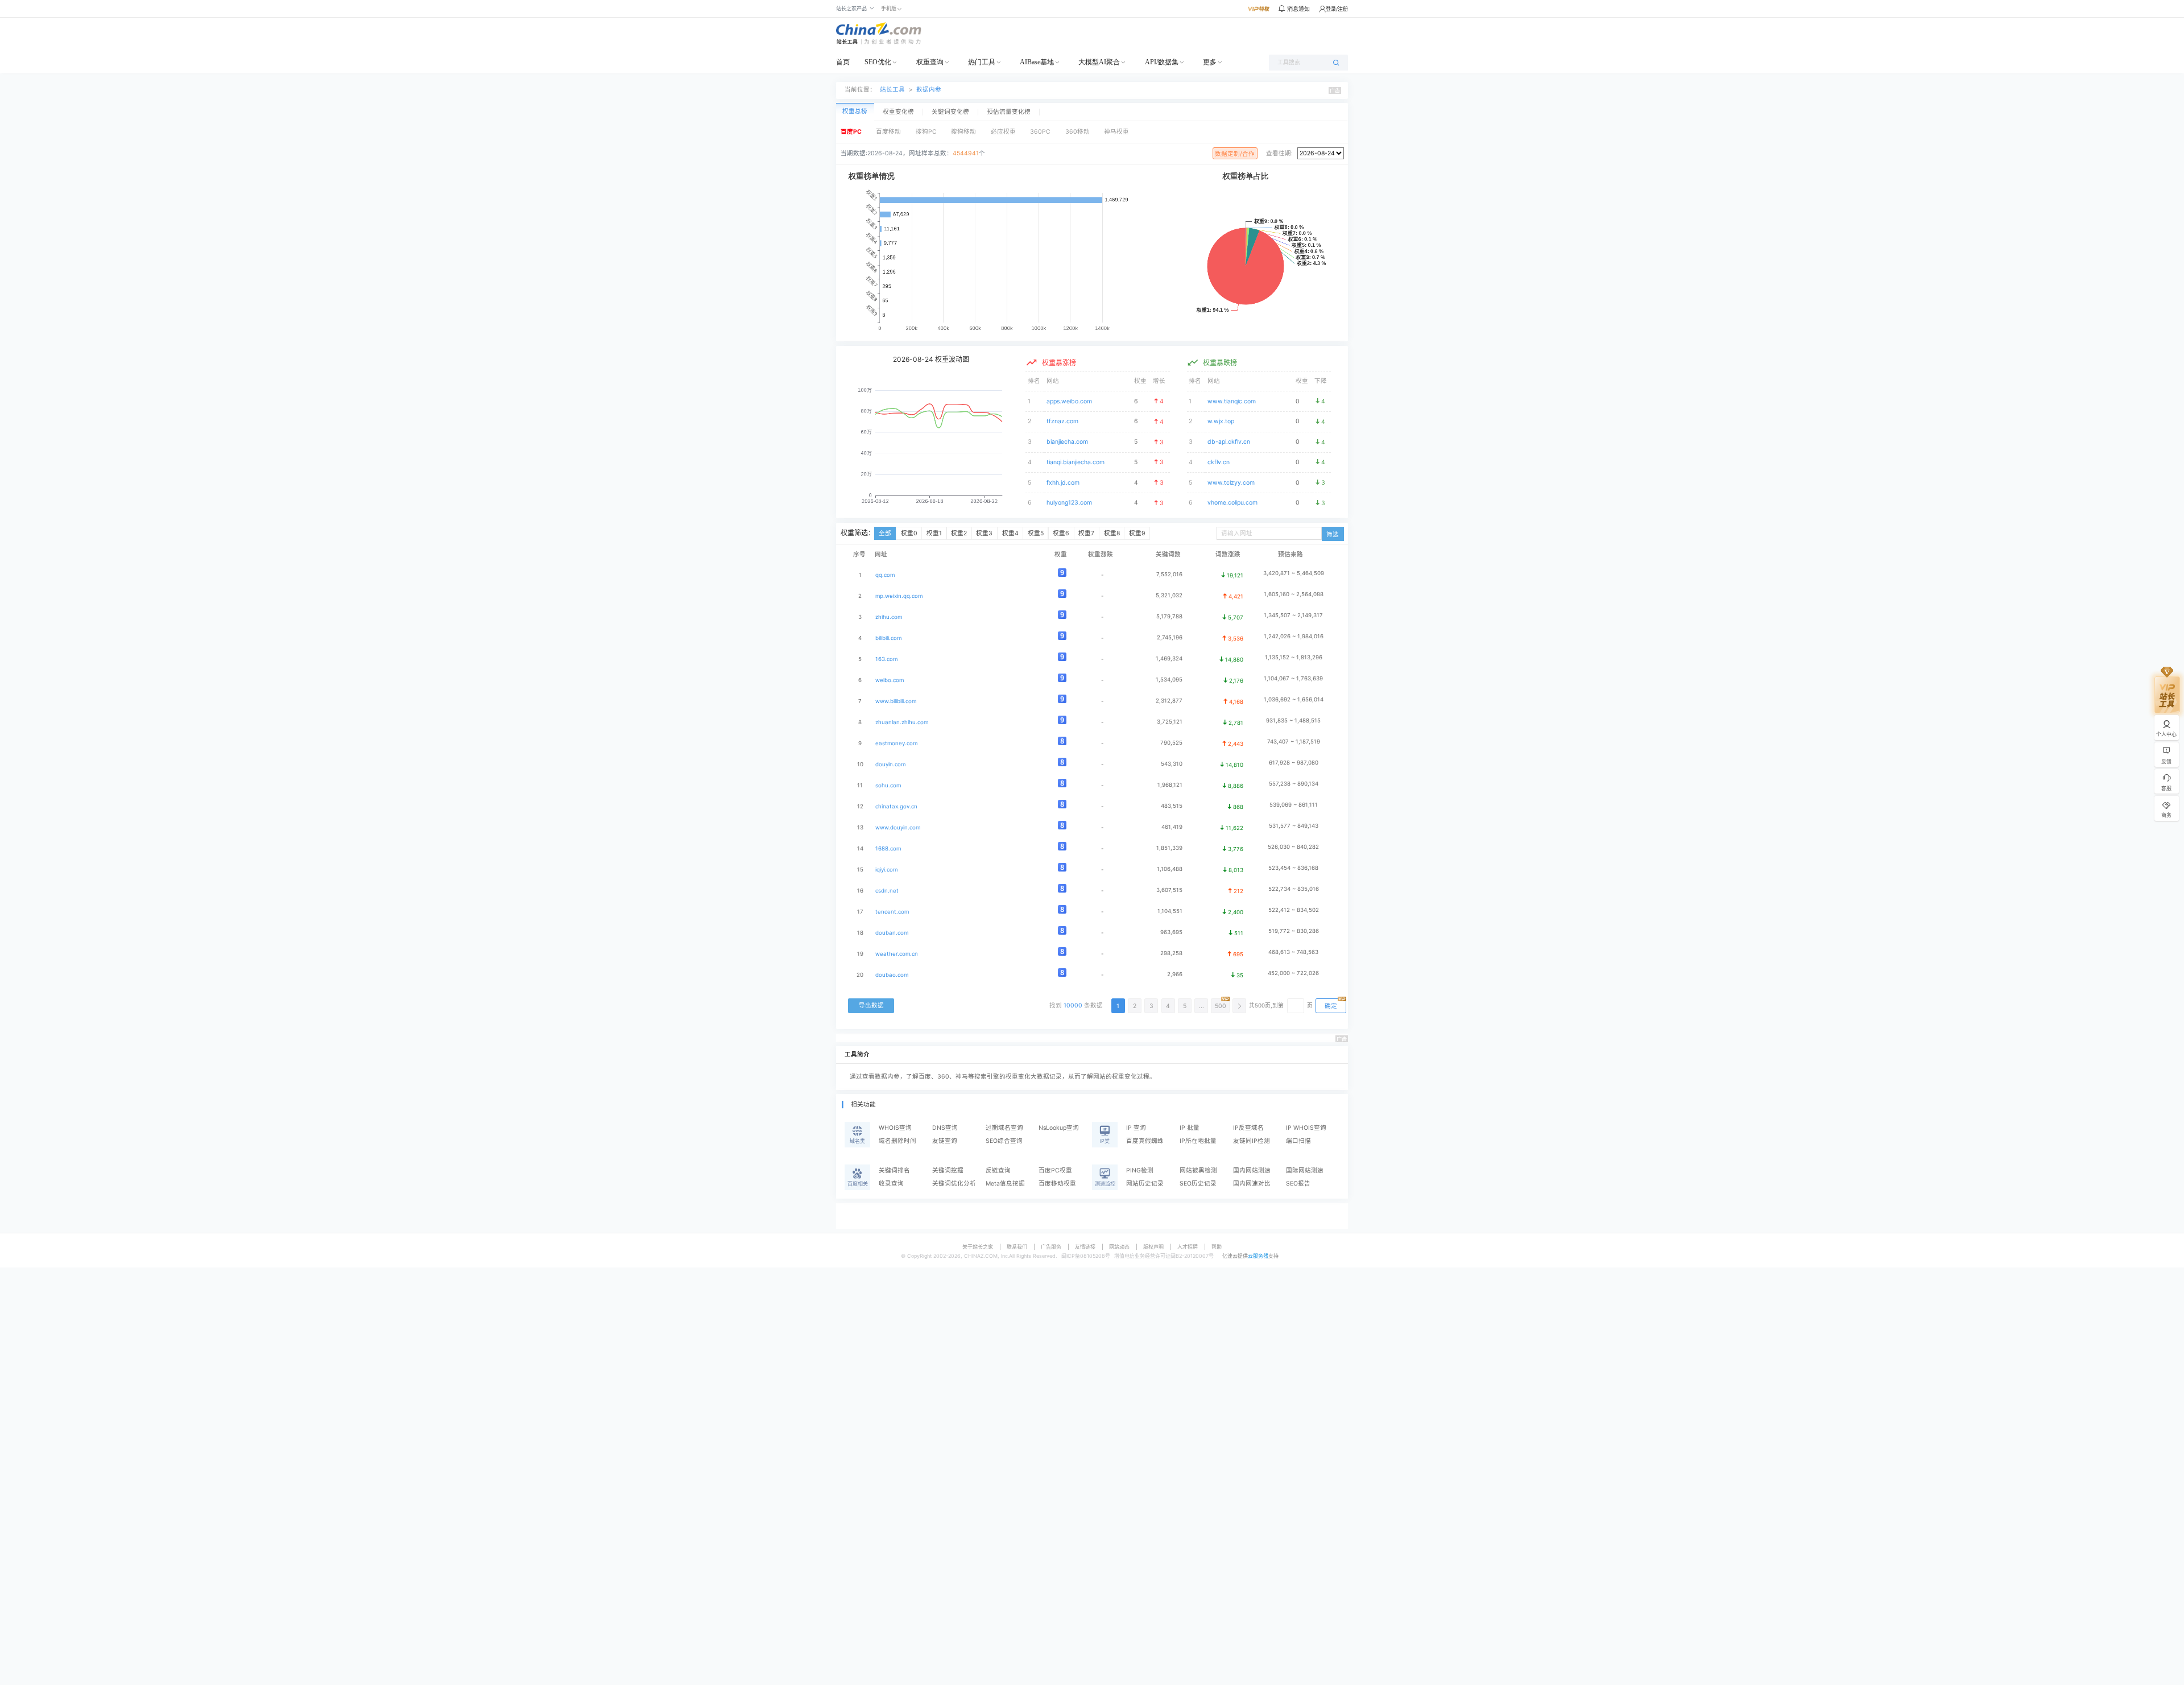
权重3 (984, 533)
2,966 (1175, 974)
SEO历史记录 (1198, 1184)
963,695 (1171, 932)
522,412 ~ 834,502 (1294, 910)
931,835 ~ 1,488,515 (1293, 720)
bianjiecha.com (1067, 442)
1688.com (888, 848)
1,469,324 (1169, 658)
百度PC (851, 132)
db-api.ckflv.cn (1229, 442)
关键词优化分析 (954, 1184)
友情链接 (1085, 1247)
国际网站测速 (1305, 1170)
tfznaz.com (1062, 421)
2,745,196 (1170, 637)
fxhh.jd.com (1063, 483)
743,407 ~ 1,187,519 (1294, 742)
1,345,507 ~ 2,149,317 (1293, 615)
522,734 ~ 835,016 (1294, 889)
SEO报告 (1298, 1184)
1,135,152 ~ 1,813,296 (1294, 657)
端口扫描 (1298, 1141)
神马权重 (1116, 132)
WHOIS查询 (895, 1128)
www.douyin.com (898, 827)
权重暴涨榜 (1059, 363)
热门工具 (982, 62)
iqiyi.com (886, 870)
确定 (1331, 1006)
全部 (885, 533)
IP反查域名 (1248, 1128)
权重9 (1137, 533)
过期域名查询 (1004, 1128)
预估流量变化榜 (1009, 112)
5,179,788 (1169, 616)
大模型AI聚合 (1099, 62)
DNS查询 (945, 1128)
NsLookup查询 (1059, 1128)
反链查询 (998, 1170)
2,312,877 (1169, 701)
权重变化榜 (898, 112)
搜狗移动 (963, 132)
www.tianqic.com (1232, 401)
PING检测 (1140, 1170)
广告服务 (1051, 1247)
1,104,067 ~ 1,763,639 (1293, 678)
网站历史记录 (1145, 1184)
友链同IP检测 (1252, 1141)
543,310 (1172, 764)
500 (1221, 1006)
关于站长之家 (978, 1247)
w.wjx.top (1221, 421)
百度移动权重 (1057, 1184)
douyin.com (890, 764)
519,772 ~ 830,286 (1294, 931)
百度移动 (888, 132)
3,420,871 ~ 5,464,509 (1294, 573)
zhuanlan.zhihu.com (902, 722)
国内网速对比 (1252, 1184)
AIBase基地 (1037, 62)
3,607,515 (1169, 890)
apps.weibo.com (1069, 401)
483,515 (1172, 806)
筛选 (1333, 534)
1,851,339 (1169, 848)
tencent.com (892, 912)
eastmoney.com (896, 743)
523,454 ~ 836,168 (1293, 868)
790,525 (1171, 743)
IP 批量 (1190, 1128)
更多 (1210, 62)
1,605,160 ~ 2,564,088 (1294, 594)
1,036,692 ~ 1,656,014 (1294, 699)
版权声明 (1153, 1247)
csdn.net (887, 891)
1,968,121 (1170, 785)
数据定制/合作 (1235, 154)
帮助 (1217, 1247)
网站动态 (1119, 1247)
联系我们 (1017, 1247)
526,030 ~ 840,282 (1293, 847)
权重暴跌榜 (1220, 363)
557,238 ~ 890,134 (1294, 784)
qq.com (885, 575)
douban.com (892, 933)
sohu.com (888, 785)
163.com (886, 659)
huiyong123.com (1069, 503)
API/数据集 (1162, 62)
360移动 (1077, 132)
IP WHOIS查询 (1306, 1128)
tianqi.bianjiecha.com (1076, 462)
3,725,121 (1170, 722)
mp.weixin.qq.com (899, 596)
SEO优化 (878, 62)
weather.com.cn (897, 954)
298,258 (1171, 953)
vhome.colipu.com (1232, 503)
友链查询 (945, 1141)
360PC (1040, 132)
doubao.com (892, 975)
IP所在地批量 (1198, 1141)
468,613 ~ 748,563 (1293, 952)
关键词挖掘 (948, 1170)
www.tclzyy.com (1231, 483)
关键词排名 (894, 1170)
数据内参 (929, 90)
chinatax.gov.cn (896, 806)
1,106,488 (1170, 869)
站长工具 (892, 90)
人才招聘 (1188, 1247)
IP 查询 (1136, 1128)
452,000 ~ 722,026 (1293, 973)
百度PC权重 (1055, 1170)
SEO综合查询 (1004, 1141)
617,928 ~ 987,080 (1294, 763)
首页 (843, 62)
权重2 (959, 533)
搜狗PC (926, 132)
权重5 (1036, 533)
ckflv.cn (1219, 462)
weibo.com (890, 680)
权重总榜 (855, 111)
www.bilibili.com (896, 701)
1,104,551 (1170, 911)
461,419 (1172, 827)
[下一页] (1239, 1006)
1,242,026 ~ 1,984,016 (1294, 636)
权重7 (1086, 533)
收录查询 (891, 1184)
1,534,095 (1169, 680)
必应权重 (1003, 132)
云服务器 (1258, 1256)
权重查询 (930, 62)
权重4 (1010, 533)
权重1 (934, 533)
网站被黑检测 (1198, 1170)
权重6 (1061, 533)
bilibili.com (888, 638)
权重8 (1112, 533)
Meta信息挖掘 (1005, 1184)
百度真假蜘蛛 (1145, 1141)
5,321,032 (1169, 595)
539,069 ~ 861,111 (1294, 805)
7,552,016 (1169, 574)
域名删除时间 (897, 1141)
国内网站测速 (1252, 1170)
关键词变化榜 (950, 112)
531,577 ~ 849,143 (1294, 826)
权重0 (909, 533)
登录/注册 (1337, 9)
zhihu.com (889, 617)
